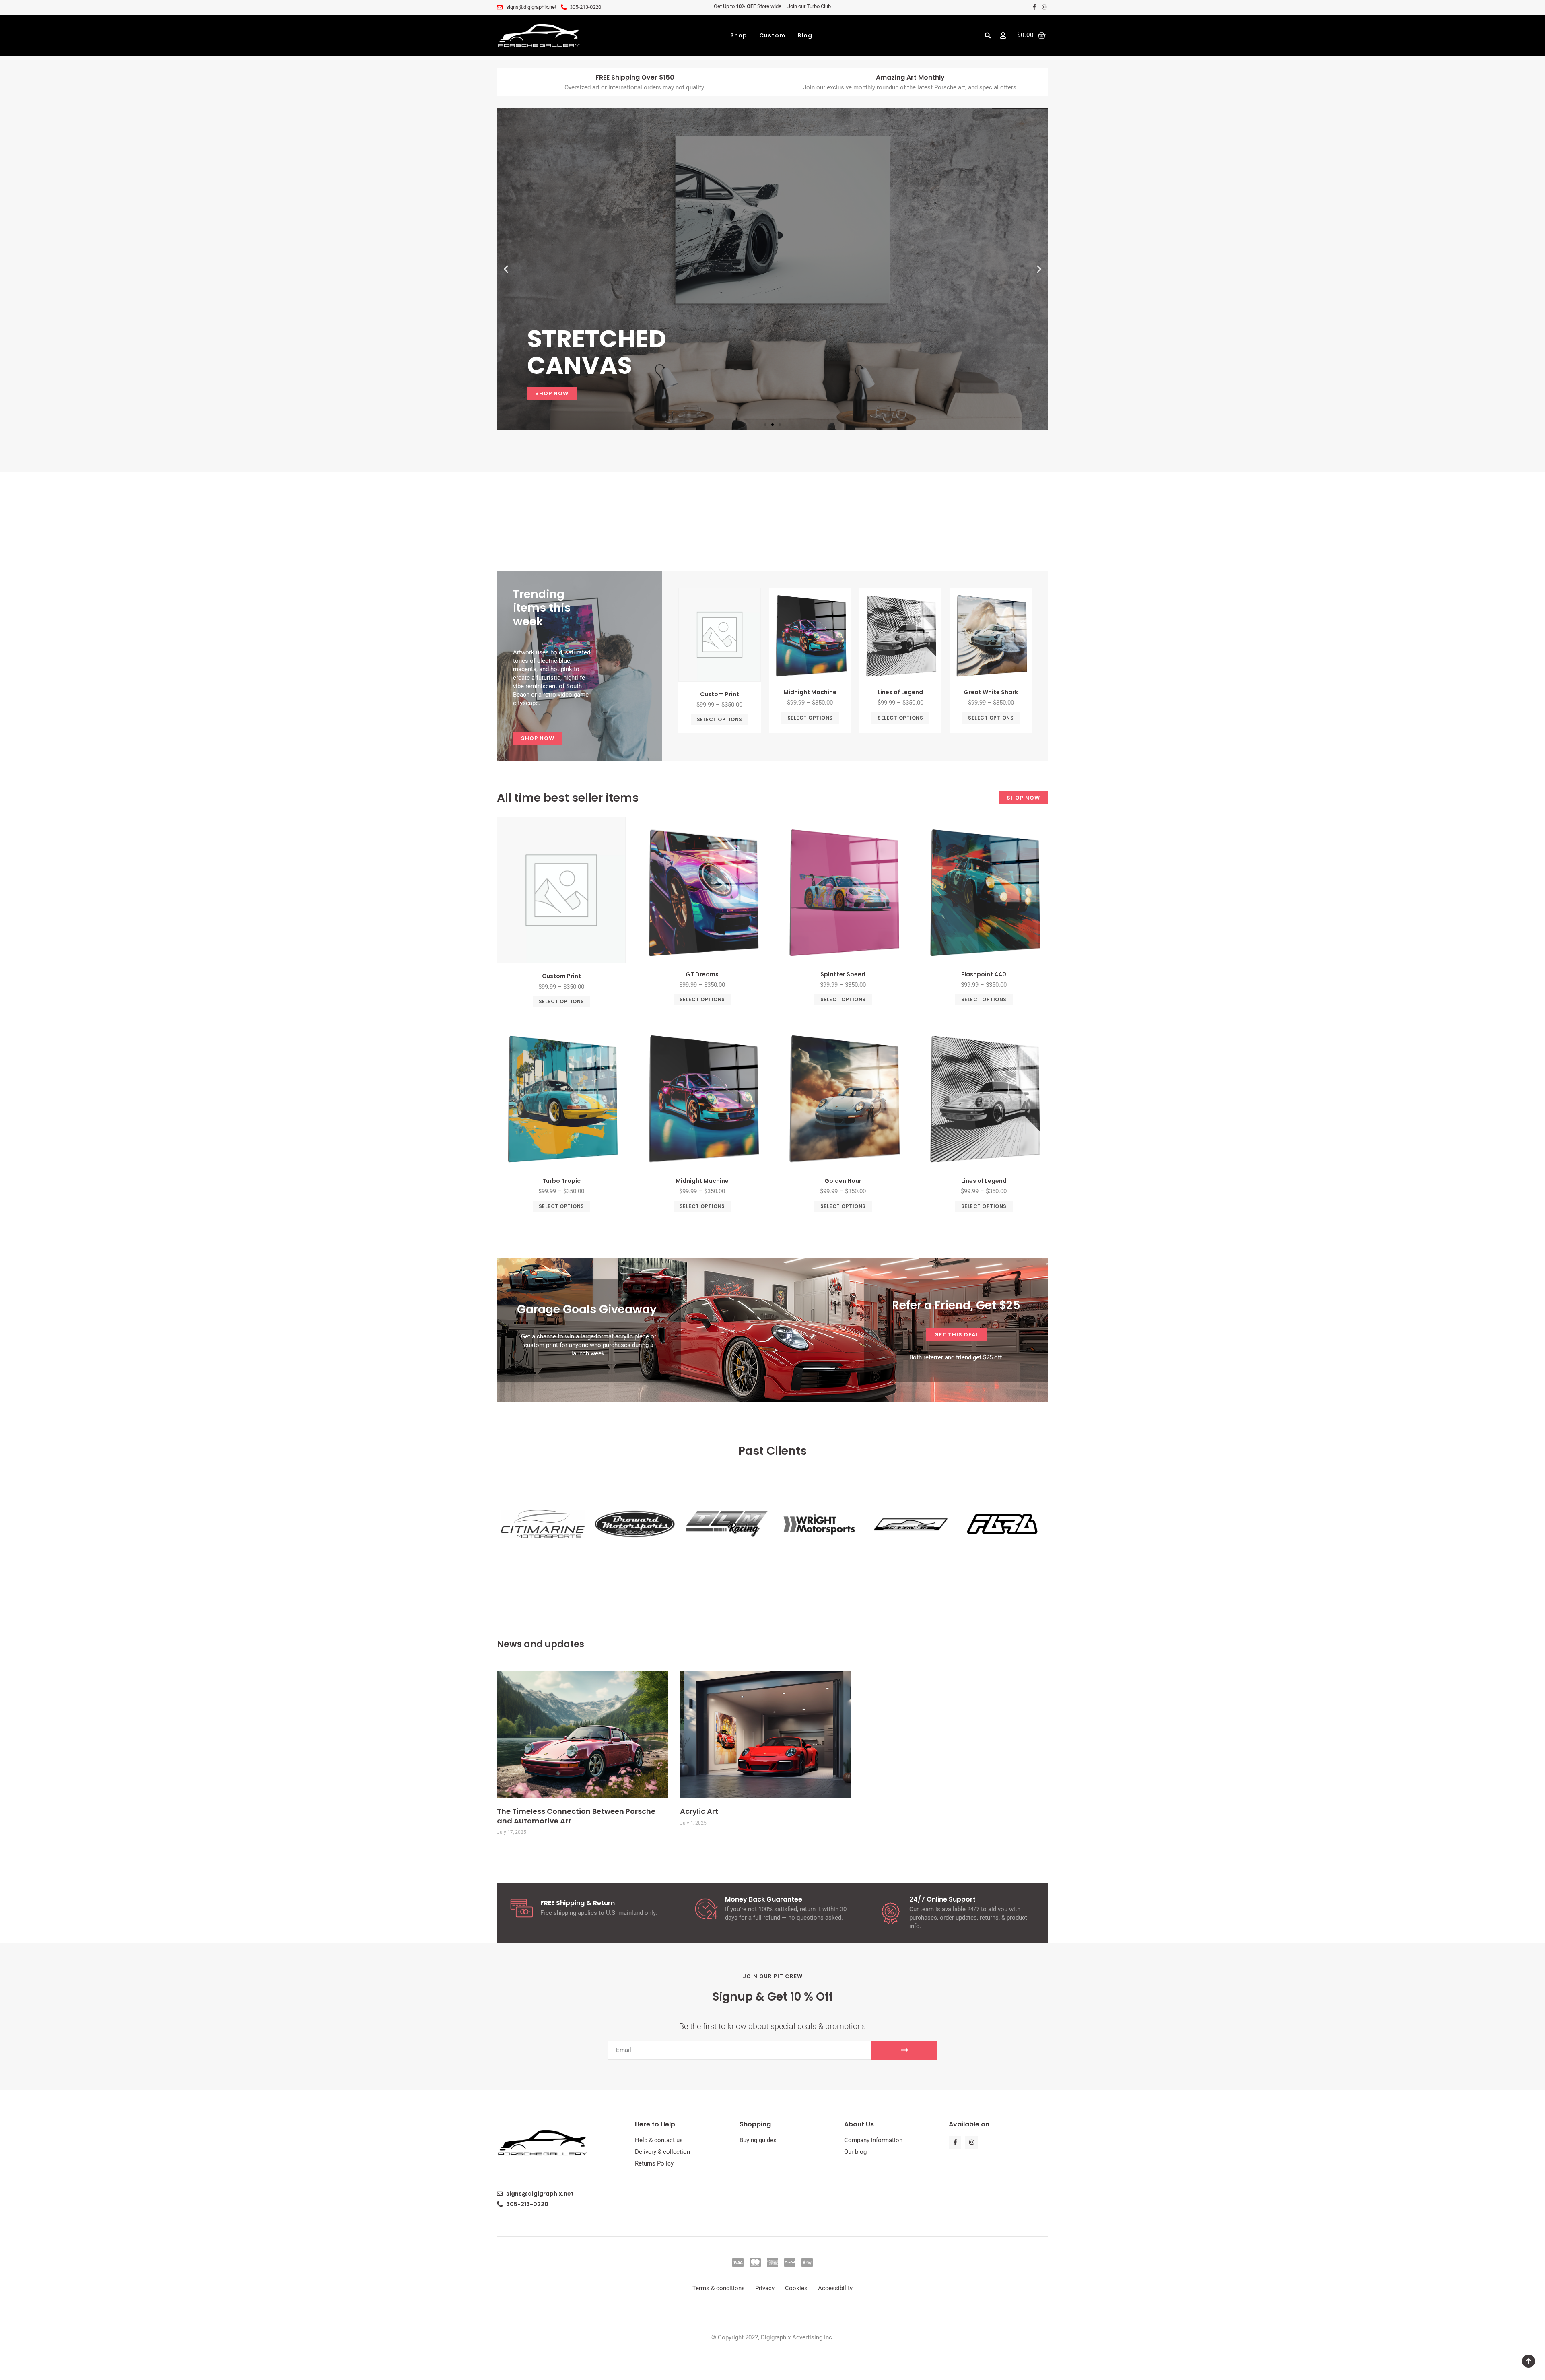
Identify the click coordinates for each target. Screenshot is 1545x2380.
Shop (739, 35)
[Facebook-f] (955, 2142)
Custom (772, 35)
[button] (988, 35)
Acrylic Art (699, 1811)
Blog (805, 35)
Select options (720, 719)
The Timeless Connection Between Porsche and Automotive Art (576, 1816)
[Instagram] (971, 2142)
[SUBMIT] (904, 2050)
